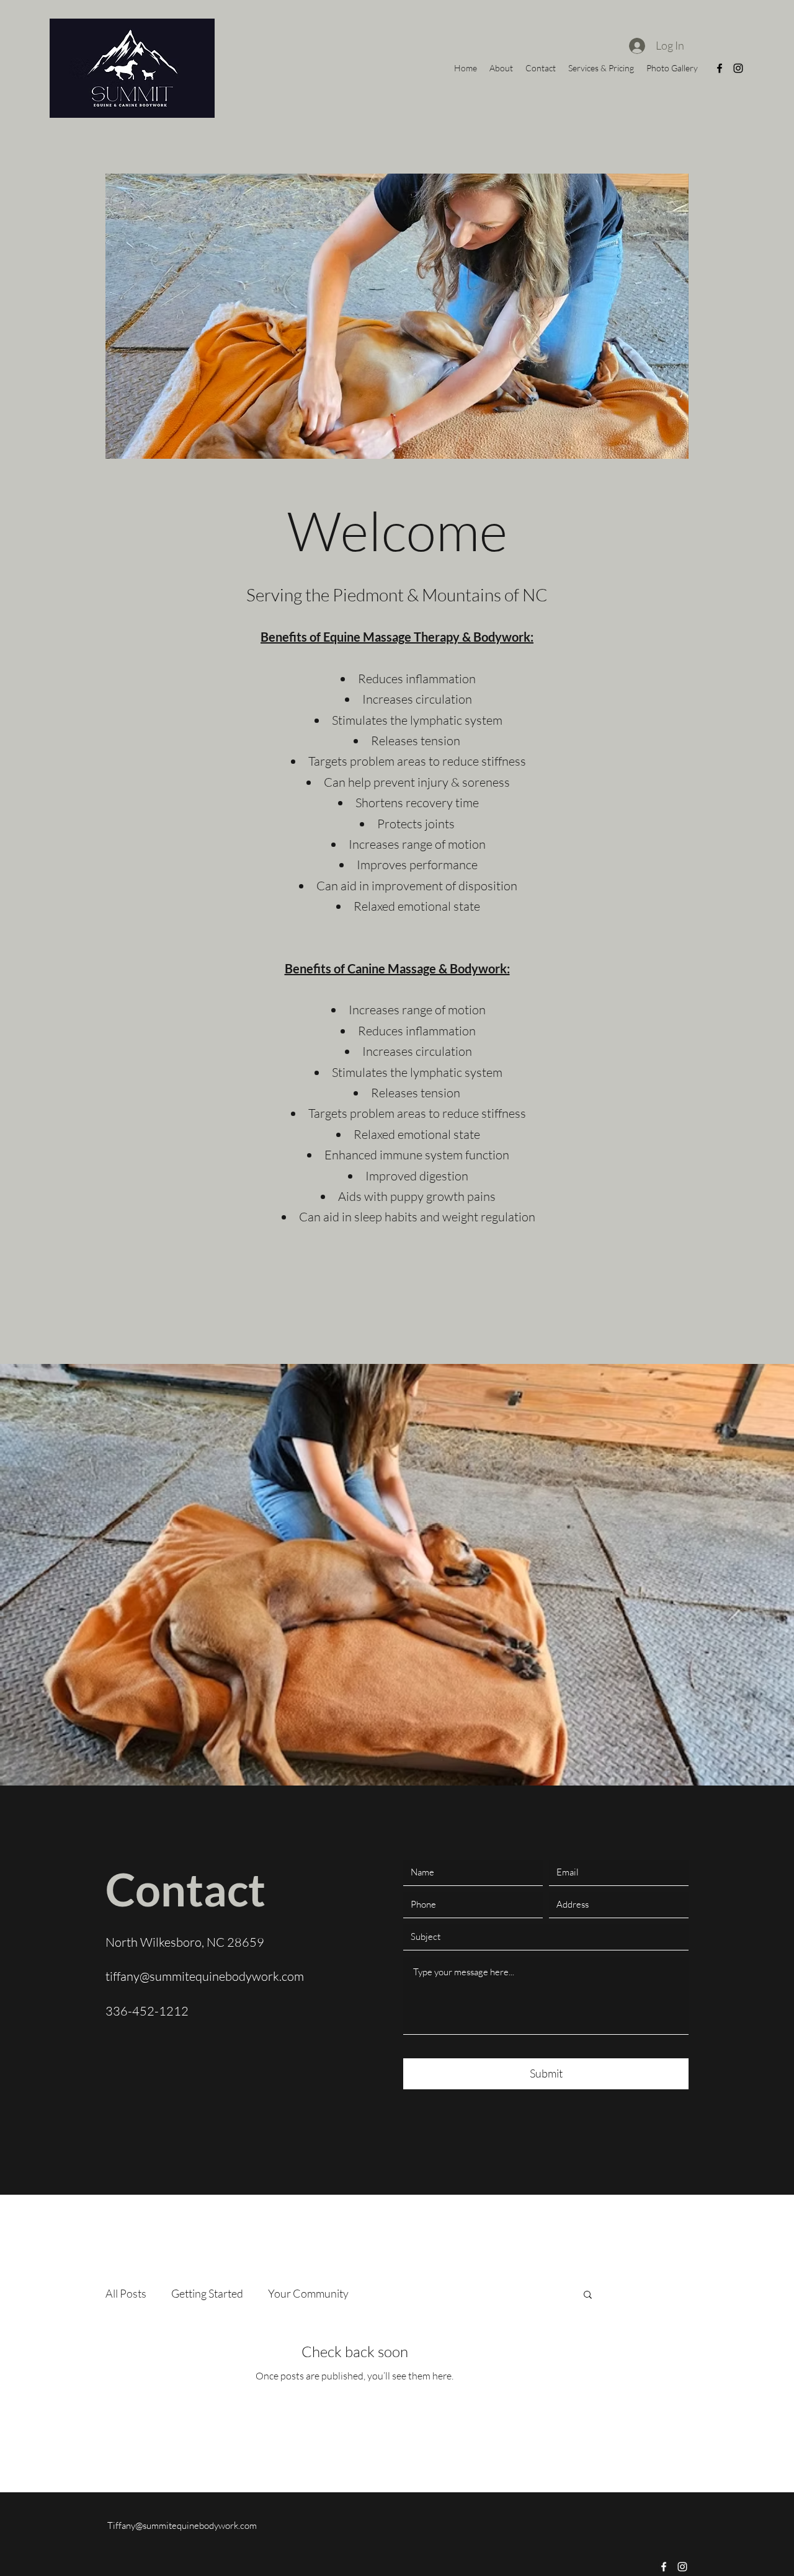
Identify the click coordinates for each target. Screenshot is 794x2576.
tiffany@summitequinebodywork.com (205, 1976)
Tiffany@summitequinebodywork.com (182, 2525)
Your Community (308, 2293)
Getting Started (207, 2293)
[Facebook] (720, 68)
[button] (355, 316)
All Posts (126, 2293)
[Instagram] (738, 68)
